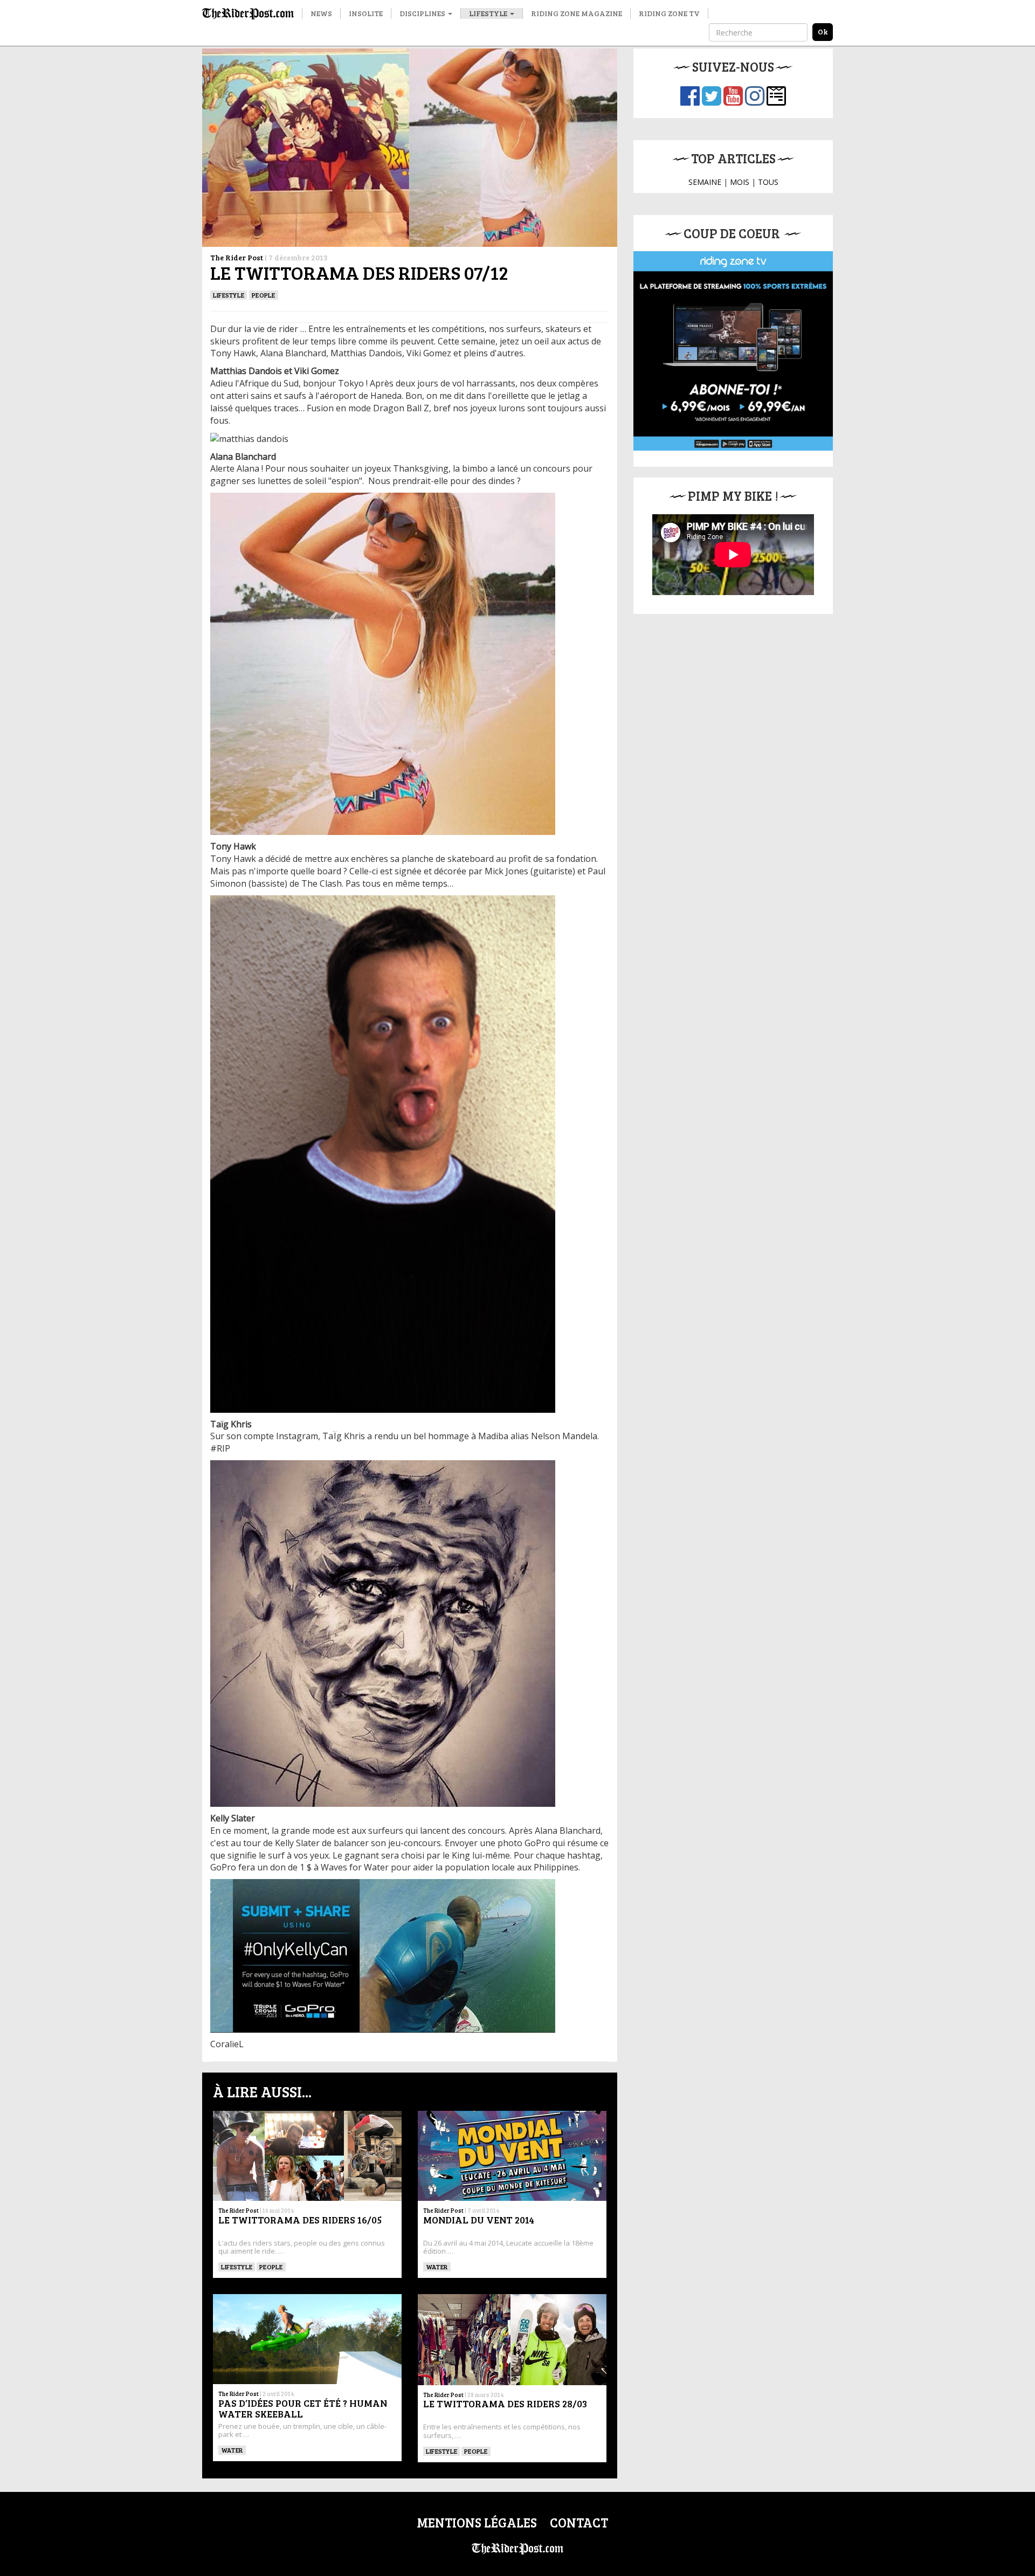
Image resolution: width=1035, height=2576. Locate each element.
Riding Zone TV (669, 13)
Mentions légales (477, 2522)
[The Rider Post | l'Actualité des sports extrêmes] (248, 13)
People (263, 295)
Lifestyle (489, 13)
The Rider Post (237, 257)
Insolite (366, 13)
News (321, 13)
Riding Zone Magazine (577, 13)
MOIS (740, 182)
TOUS (768, 182)
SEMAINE (705, 182)
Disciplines (423, 13)
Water (437, 2267)
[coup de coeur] (733, 351)
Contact (579, 2522)
